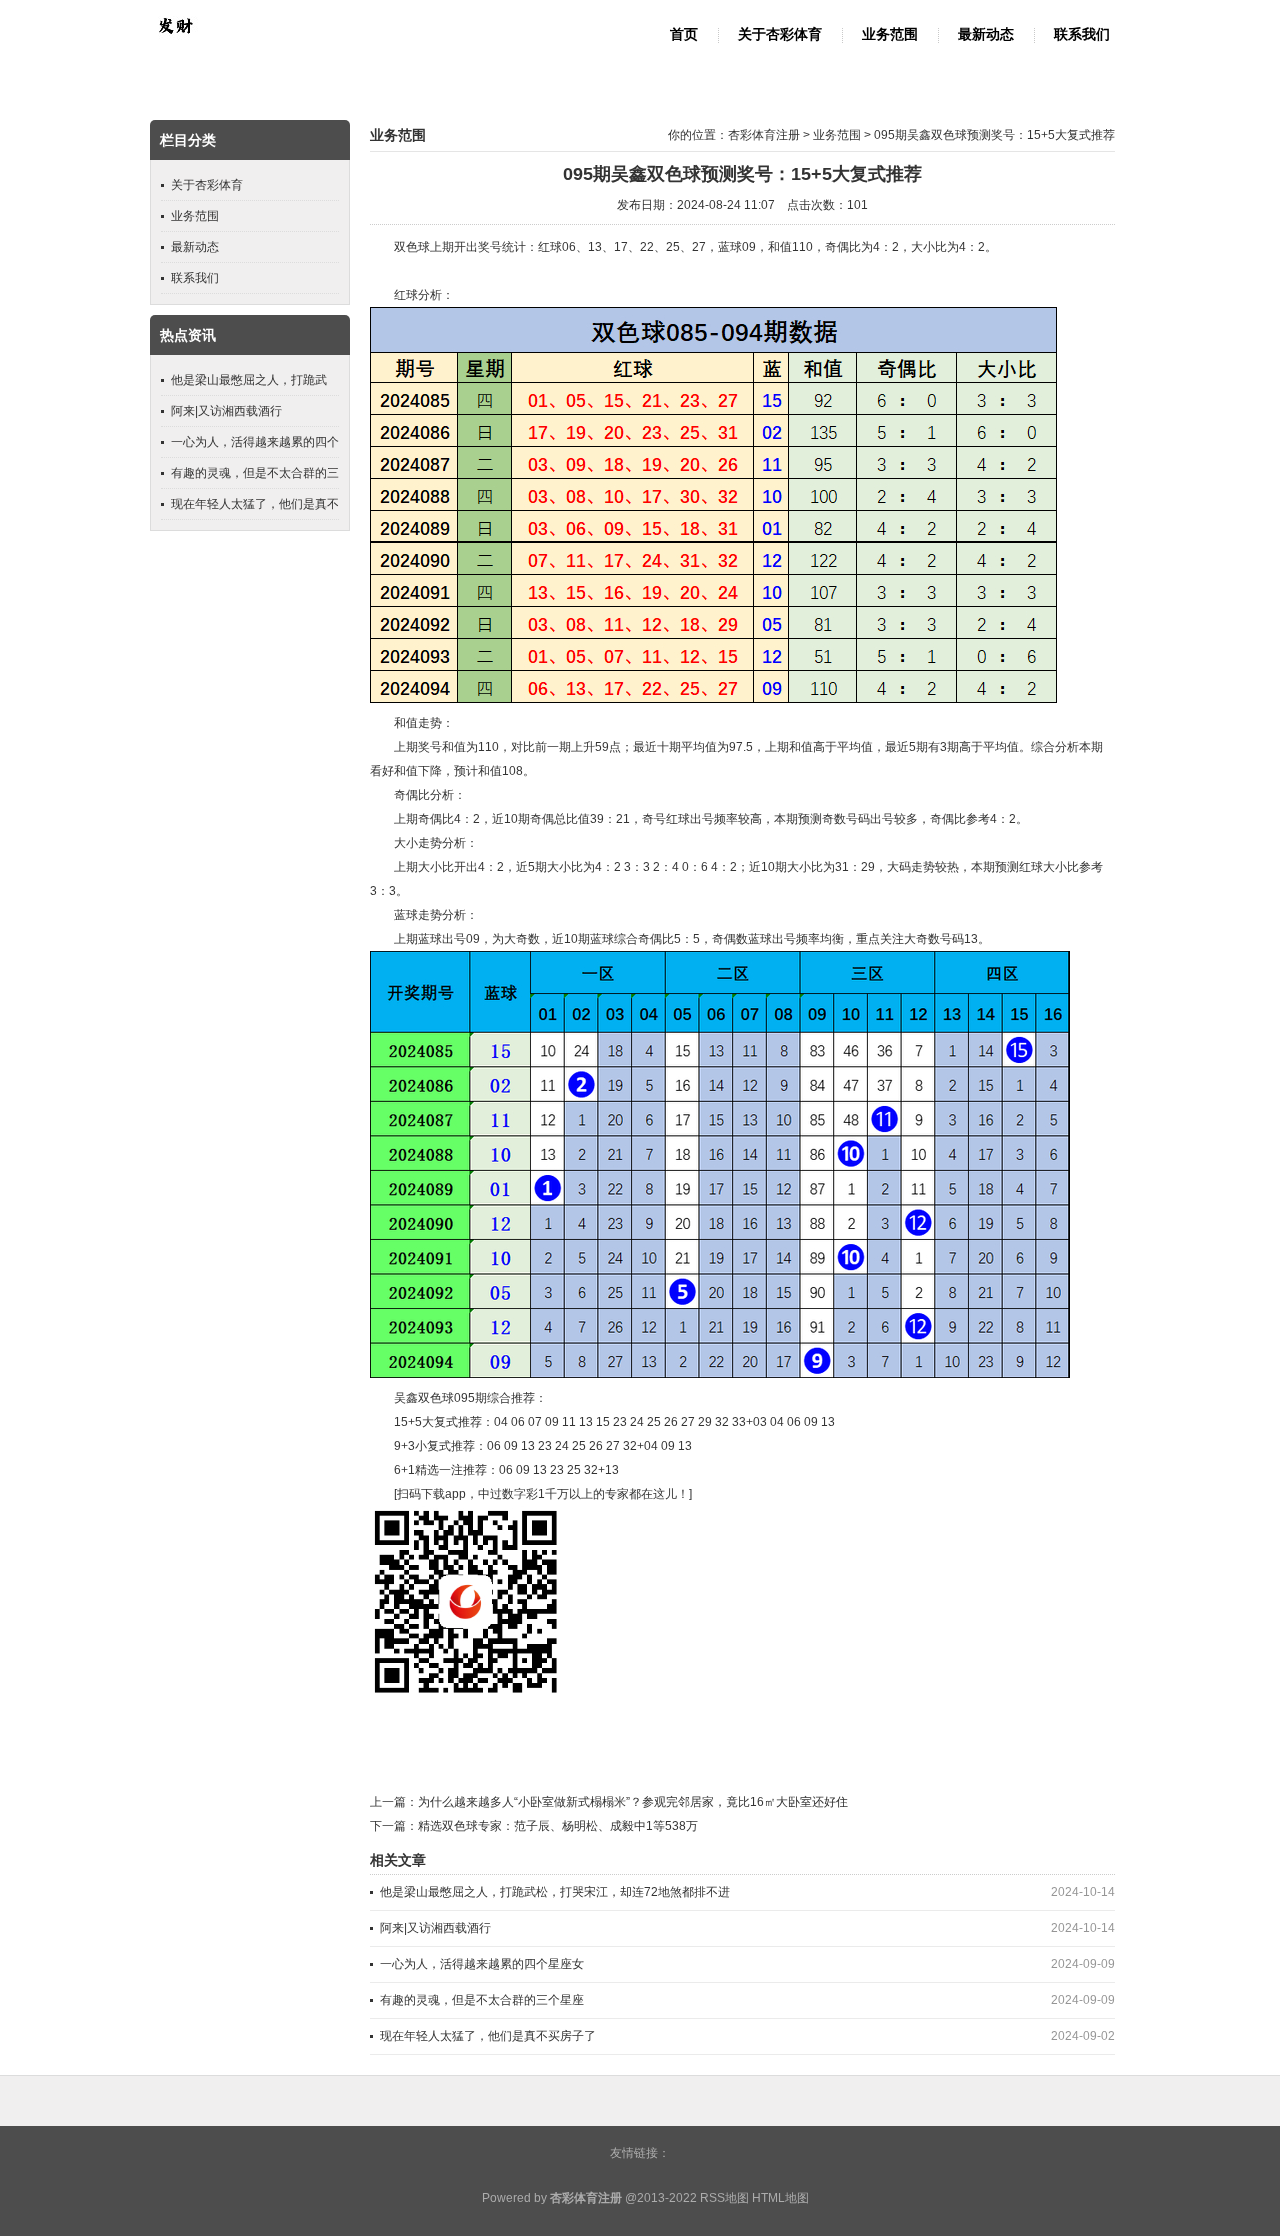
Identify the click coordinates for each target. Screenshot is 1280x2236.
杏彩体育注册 (764, 135)
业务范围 (890, 34)
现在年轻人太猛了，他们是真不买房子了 (488, 2036)
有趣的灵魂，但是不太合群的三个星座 (482, 2000)
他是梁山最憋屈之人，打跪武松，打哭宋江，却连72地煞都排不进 (555, 1892)
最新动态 (986, 34)
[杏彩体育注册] (175, 46)
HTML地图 (780, 2198)
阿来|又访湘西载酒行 (435, 1928)
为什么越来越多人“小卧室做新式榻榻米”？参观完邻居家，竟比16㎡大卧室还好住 (633, 1802)
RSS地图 (724, 2198)
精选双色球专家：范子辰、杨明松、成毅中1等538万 (558, 1826)
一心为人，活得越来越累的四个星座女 (482, 1964)
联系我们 (1082, 34)
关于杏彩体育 (780, 34)
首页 (684, 34)
